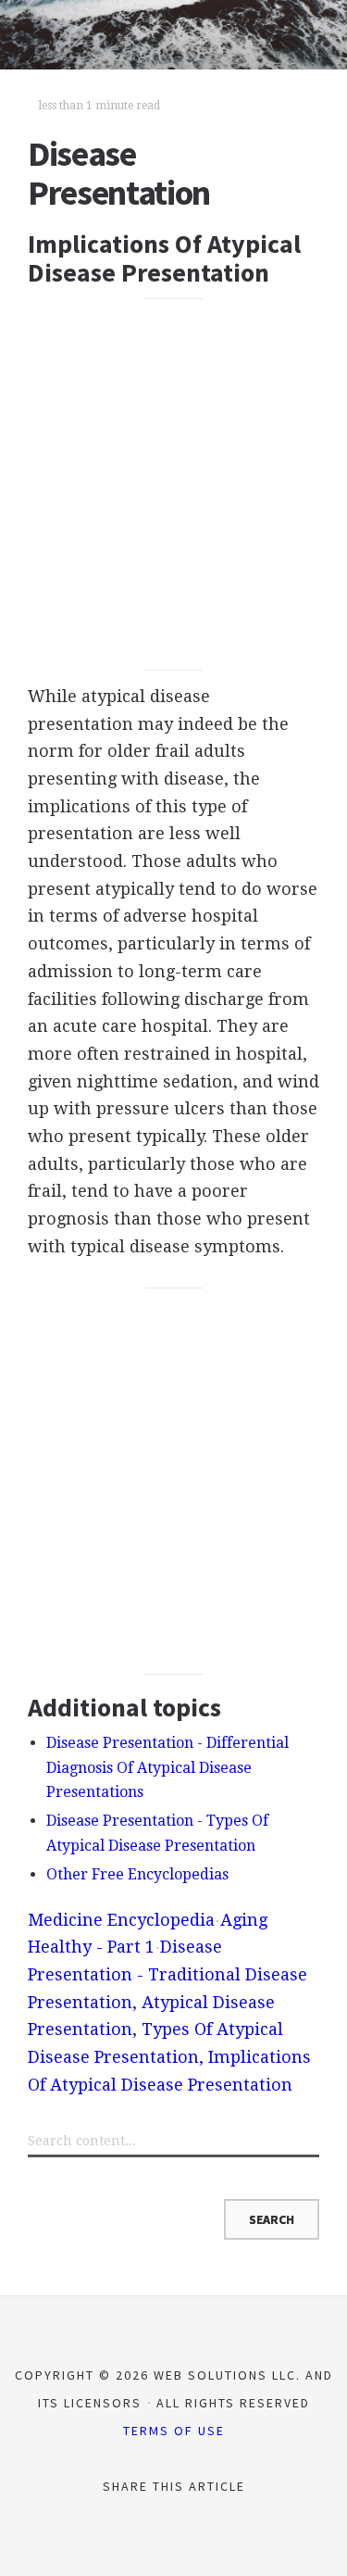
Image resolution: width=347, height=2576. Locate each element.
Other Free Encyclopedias (137, 1874)
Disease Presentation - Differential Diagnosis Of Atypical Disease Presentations (167, 1767)
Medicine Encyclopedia (121, 1920)
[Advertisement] (173, 485)
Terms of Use (174, 2431)
